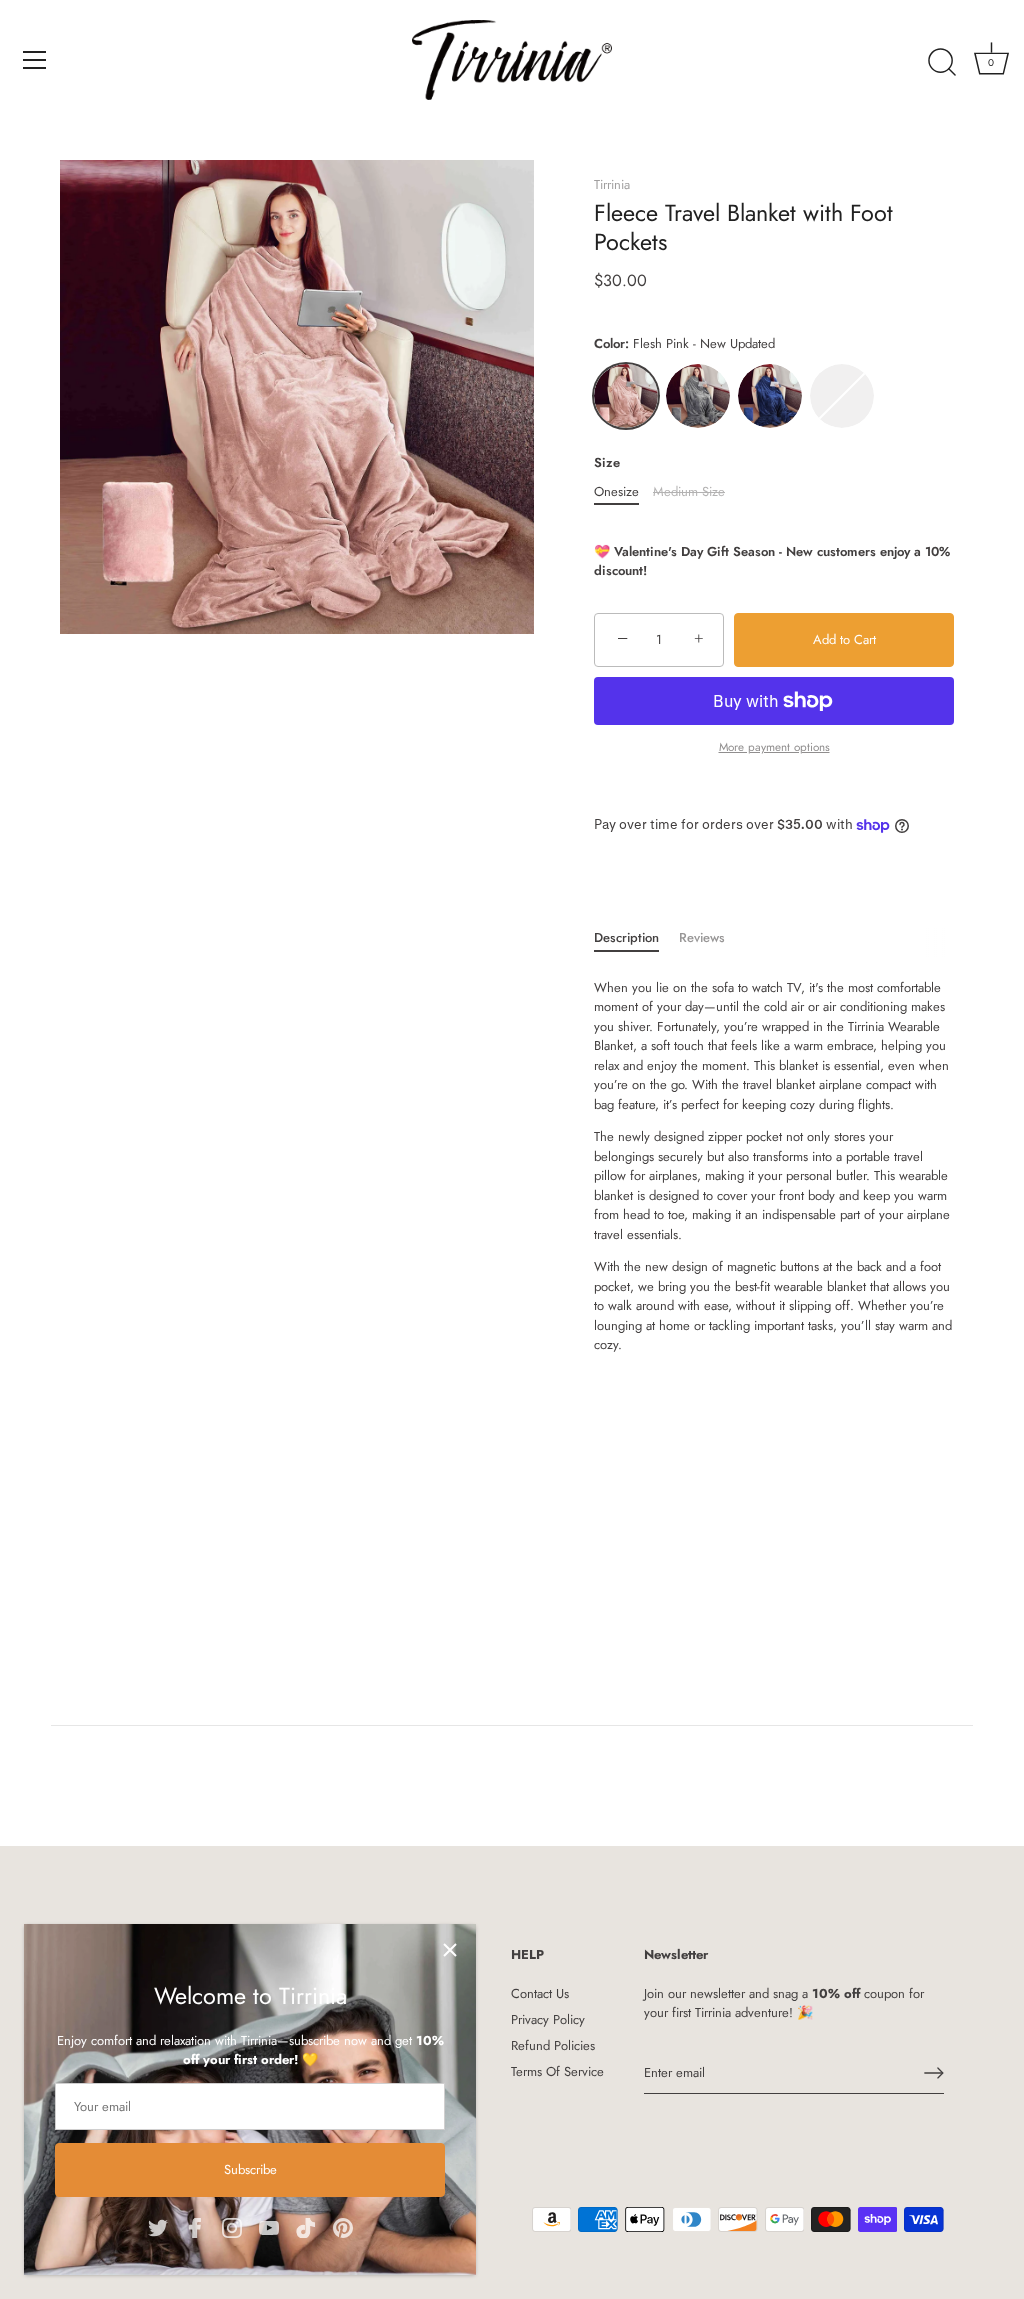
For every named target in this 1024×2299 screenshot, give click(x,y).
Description (626, 937)
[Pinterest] (343, 2225)
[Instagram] (232, 2225)
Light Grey (842, 396)
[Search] (942, 63)
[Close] (450, 1950)
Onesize (616, 492)
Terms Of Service (557, 2071)
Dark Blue (770, 396)
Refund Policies (553, 2045)
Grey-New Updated (698, 396)
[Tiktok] (306, 2225)
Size (607, 463)
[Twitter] (158, 2225)
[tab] (636, 938)
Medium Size (689, 492)
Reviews (702, 937)
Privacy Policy (548, 2019)
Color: (684, 344)
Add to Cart (844, 639)
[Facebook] (195, 2225)
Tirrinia (612, 184)
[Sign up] (934, 2073)
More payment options (774, 746)
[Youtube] (269, 2225)
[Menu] (35, 60)
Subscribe (250, 2169)
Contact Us (540, 1993)
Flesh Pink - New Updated (626, 396)
